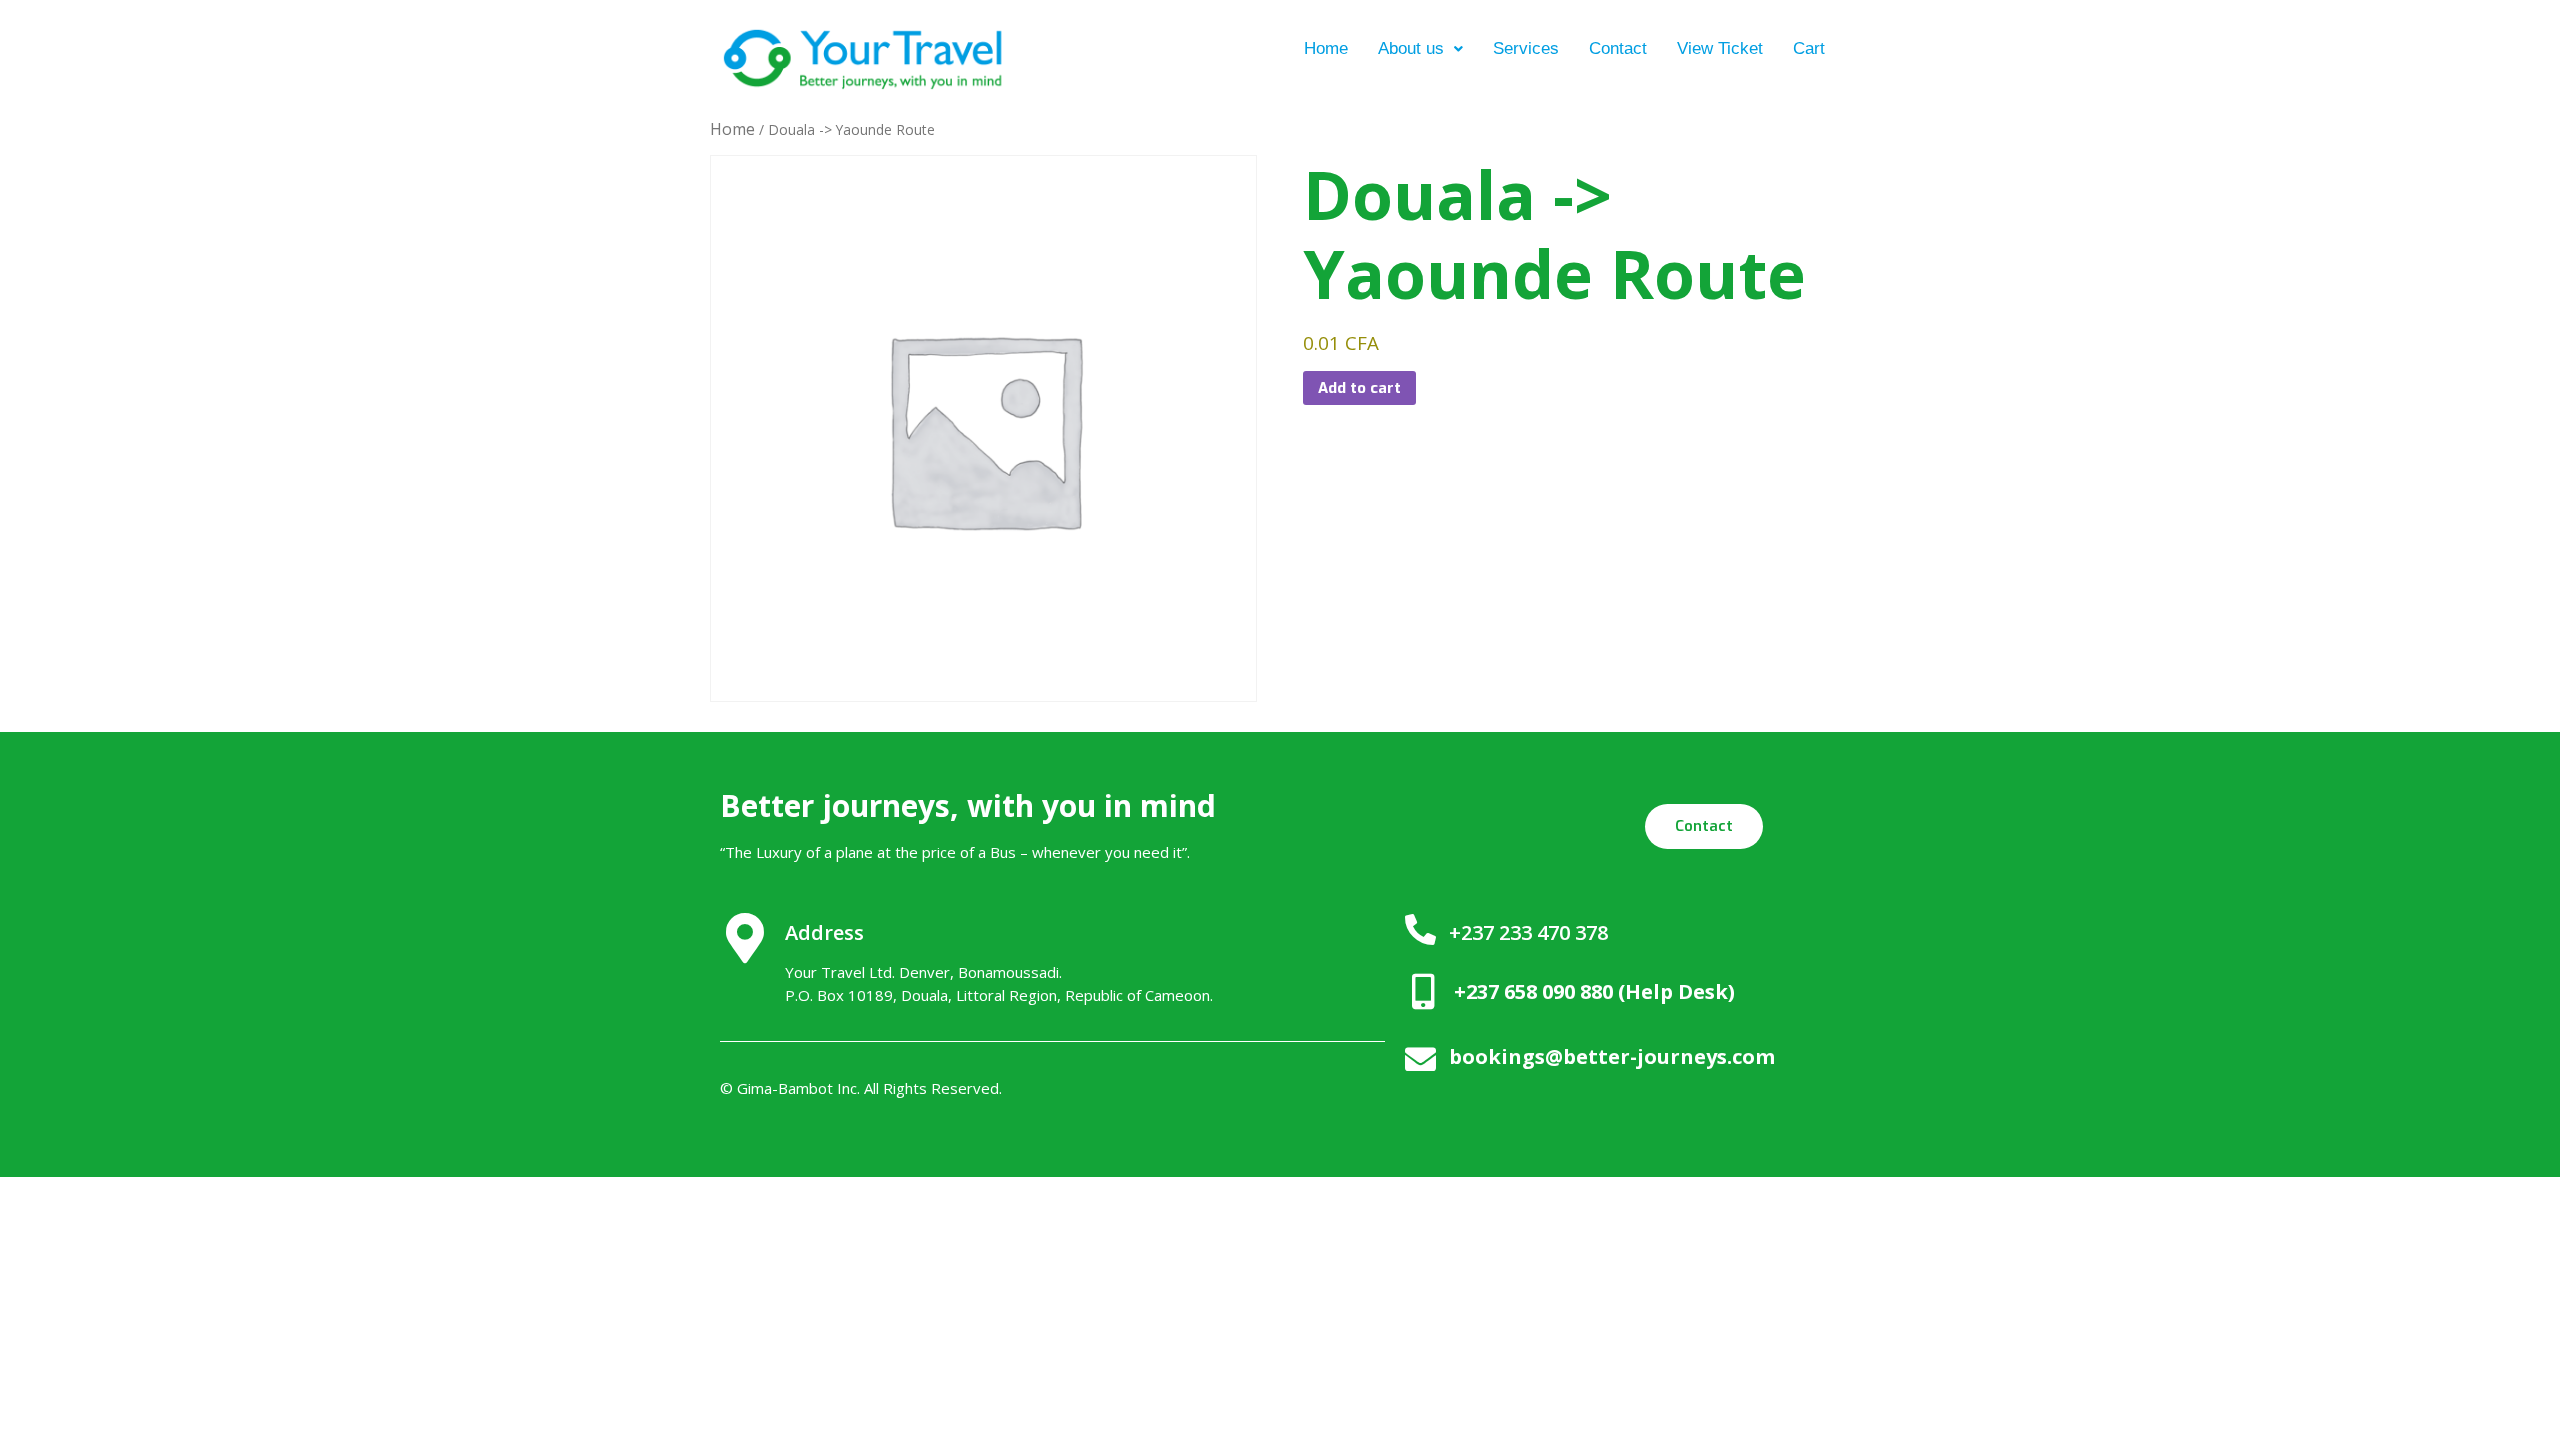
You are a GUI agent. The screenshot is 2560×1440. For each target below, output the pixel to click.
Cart (1809, 48)
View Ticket (1720, 48)
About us (1411, 48)
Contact (1618, 48)
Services (1526, 48)
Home (1326, 48)
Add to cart (1359, 388)
